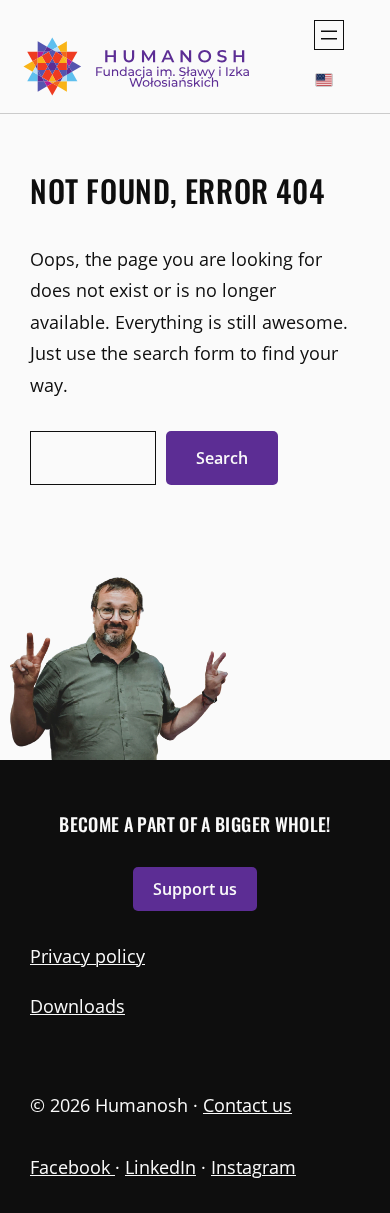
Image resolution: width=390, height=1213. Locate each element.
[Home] (138, 66)
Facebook (72, 1167)
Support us (195, 889)
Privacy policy (87, 956)
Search (222, 458)
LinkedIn (160, 1167)
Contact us (247, 1105)
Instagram (253, 1167)
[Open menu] (329, 35)
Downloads (77, 1006)
